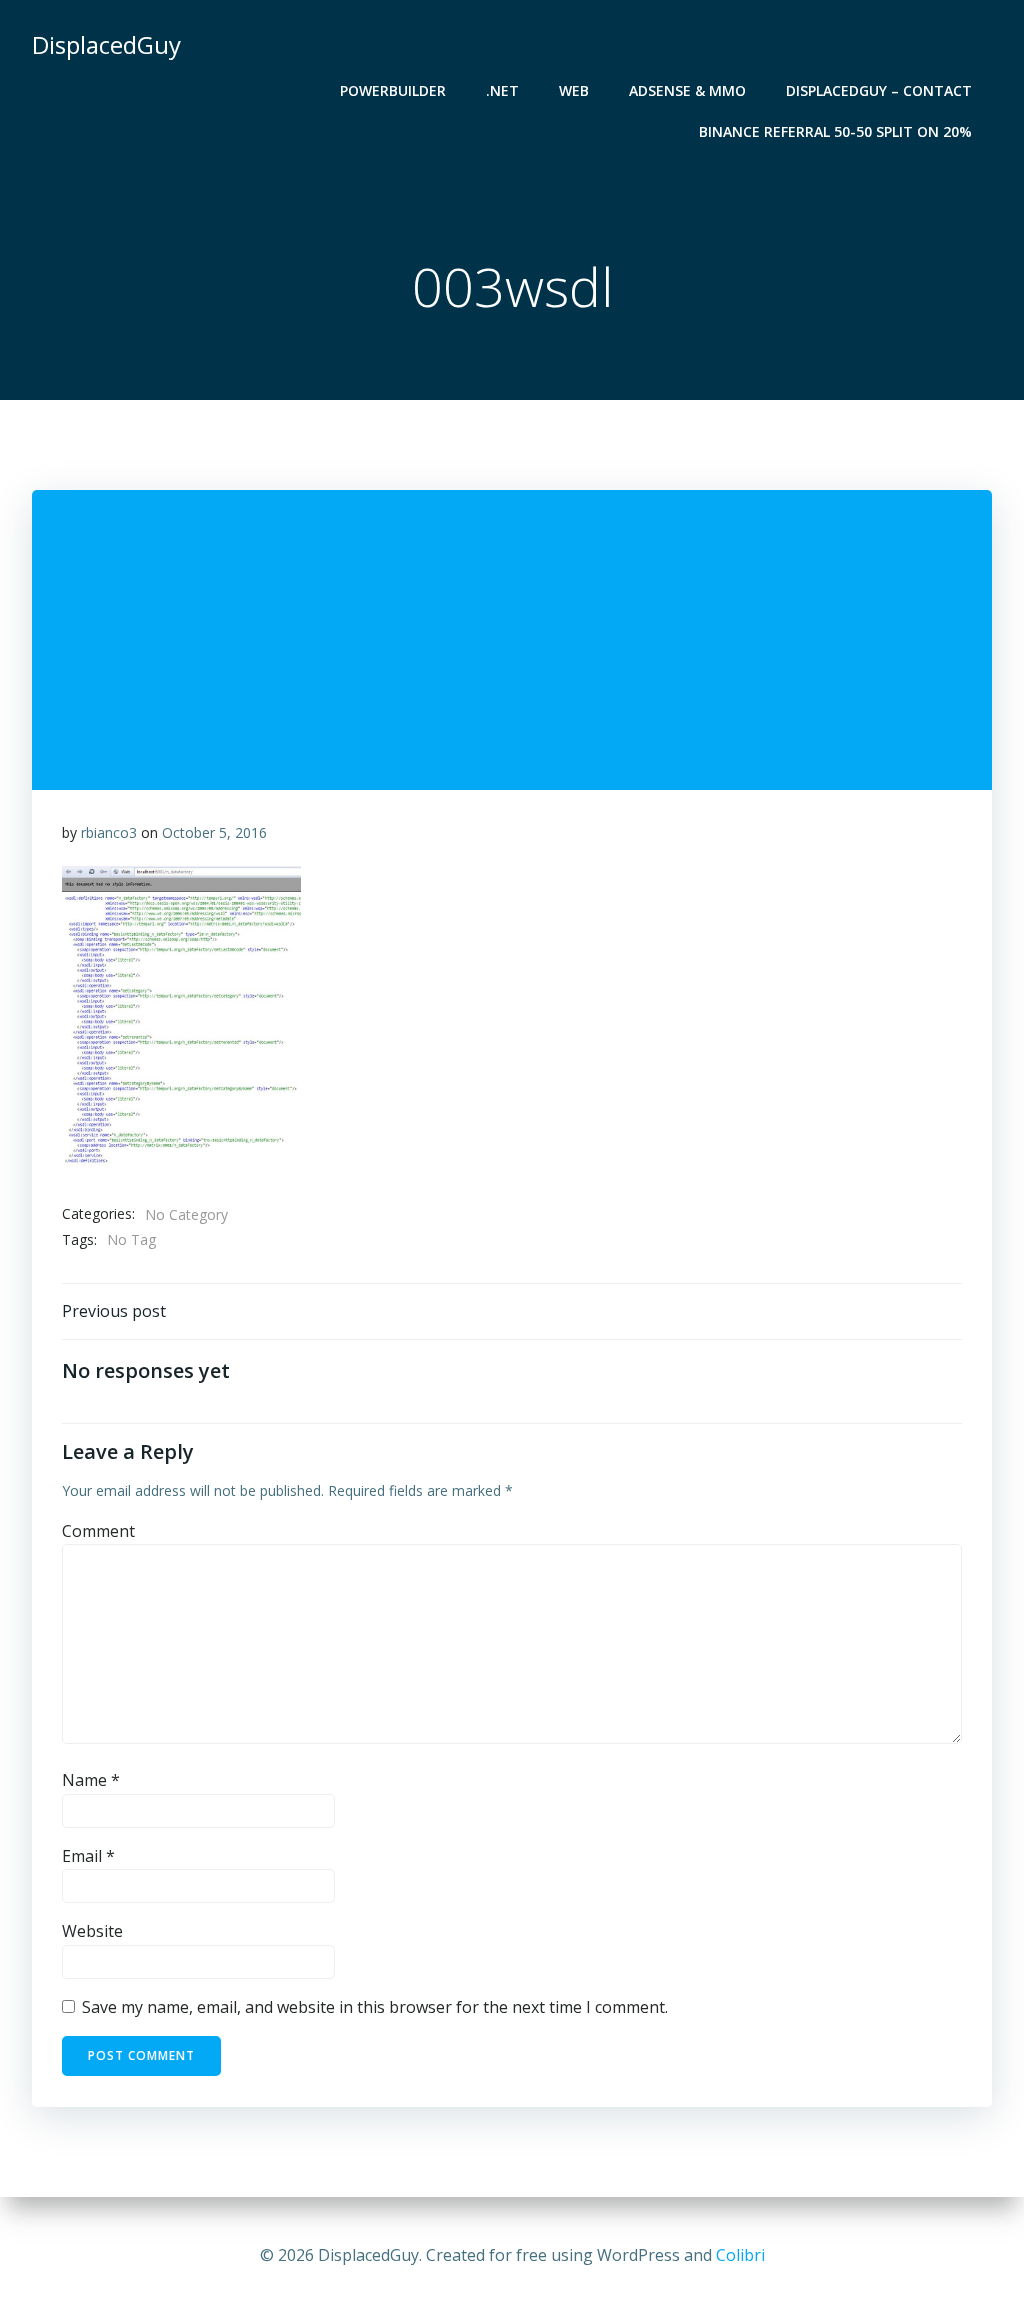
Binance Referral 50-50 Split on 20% (835, 131)
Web (574, 90)
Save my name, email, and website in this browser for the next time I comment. (375, 2007)
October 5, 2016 (214, 832)
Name (91, 1780)
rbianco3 (109, 832)
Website (92, 1931)
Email (88, 1856)
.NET (502, 90)
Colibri (740, 2255)
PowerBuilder (393, 90)
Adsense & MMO (687, 90)
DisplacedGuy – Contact (879, 90)
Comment (98, 1531)
